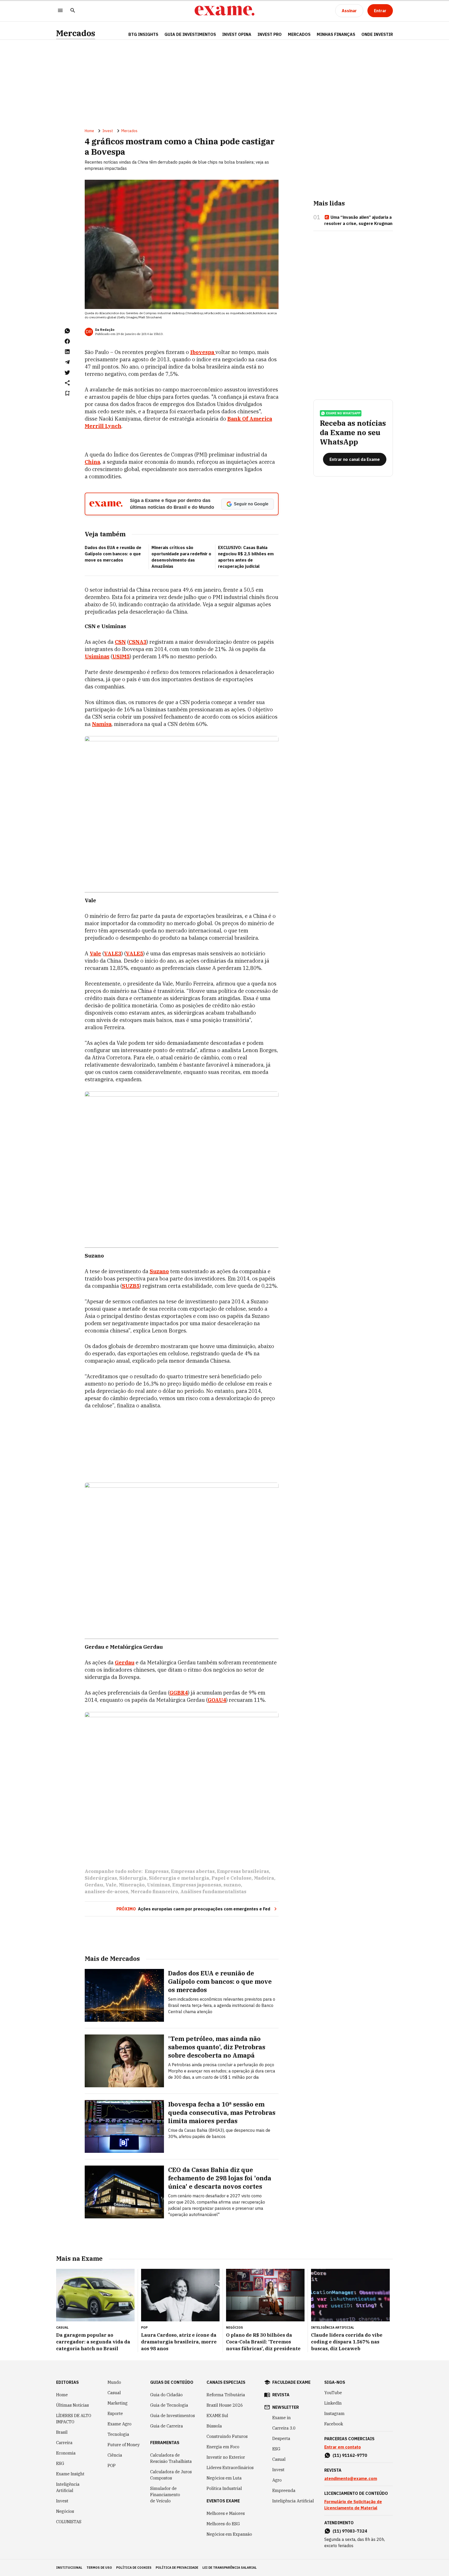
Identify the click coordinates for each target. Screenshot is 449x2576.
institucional (69, 2568)
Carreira (64, 2443)
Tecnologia (118, 2434)
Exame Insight (70, 2474)
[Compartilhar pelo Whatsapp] (67, 331)
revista (281, 2395)
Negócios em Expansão (229, 2534)
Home (89, 131)
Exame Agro (120, 2424)
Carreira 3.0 (284, 2428)
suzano (232, 1885)
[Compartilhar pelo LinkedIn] (67, 352)
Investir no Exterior (226, 2457)
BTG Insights (143, 34)
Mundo (114, 2382)
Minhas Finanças (336, 34)
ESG (60, 2463)
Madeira (264, 1878)
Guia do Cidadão (166, 2395)
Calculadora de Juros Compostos (171, 2475)
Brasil (62, 2432)
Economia (66, 2453)
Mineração (132, 1885)
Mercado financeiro (154, 1892)
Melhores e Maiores (226, 2513)
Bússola (214, 2426)
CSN (120, 642)
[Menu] (60, 11)
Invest (108, 131)
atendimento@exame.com (351, 2478)
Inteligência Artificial (68, 2487)
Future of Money (124, 2445)
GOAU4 (217, 1700)
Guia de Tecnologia (169, 2405)
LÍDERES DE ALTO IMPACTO (74, 2419)
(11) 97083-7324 (350, 2531)
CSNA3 (138, 642)
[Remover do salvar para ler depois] (67, 393)
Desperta (281, 2438)
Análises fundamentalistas (213, 1892)
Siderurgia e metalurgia (179, 1878)
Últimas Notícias (72, 2405)
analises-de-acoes (106, 1892)
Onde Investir (377, 34)
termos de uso (99, 2568)
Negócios (65, 2511)
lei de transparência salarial (230, 2568)
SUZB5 (131, 1286)
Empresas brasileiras (243, 1871)
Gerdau (125, 1662)
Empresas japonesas (197, 1885)
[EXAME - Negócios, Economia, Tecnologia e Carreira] (224, 11)
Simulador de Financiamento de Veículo (165, 2495)
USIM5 (121, 656)
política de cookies (134, 2568)
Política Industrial (224, 2488)
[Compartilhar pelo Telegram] (67, 362)
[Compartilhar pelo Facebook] (67, 341)
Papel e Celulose (232, 1878)
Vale (95, 953)
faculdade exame (291, 2382)
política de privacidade (177, 2568)
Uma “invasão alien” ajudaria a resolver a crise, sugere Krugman (358, 220)
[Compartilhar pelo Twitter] (67, 372)
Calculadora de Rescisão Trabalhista (171, 2458)
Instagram (334, 2413)
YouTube (333, 2393)
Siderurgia (133, 1878)
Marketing (118, 2403)
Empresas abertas (193, 1871)
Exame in (282, 2418)
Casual (114, 2393)
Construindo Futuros (227, 2436)
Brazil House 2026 (225, 2405)
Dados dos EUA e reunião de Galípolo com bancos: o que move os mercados (113, 554)
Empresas (157, 1871)
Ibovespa (203, 352)
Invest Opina (237, 34)
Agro (277, 2480)
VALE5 (134, 953)
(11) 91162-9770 (350, 2455)
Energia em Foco (223, 2447)
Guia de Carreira (167, 2426)
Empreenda (284, 2490)
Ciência (115, 2455)
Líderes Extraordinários (230, 2468)
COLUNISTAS (69, 2522)
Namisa (102, 724)
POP (112, 2465)
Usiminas (97, 656)
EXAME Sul (217, 2416)
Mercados (76, 33)
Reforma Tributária (226, 2395)
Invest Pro (270, 34)
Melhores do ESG (223, 2524)
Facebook (334, 2424)
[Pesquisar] (73, 11)
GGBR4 (179, 1693)
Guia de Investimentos (190, 34)
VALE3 (113, 953)
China (92, 462)
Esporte (115, 2413)
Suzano (159, 1271)
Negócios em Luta (224, 2478)
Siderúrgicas (101, 1878)
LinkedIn (333, 2403)
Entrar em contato (343, 2447)
